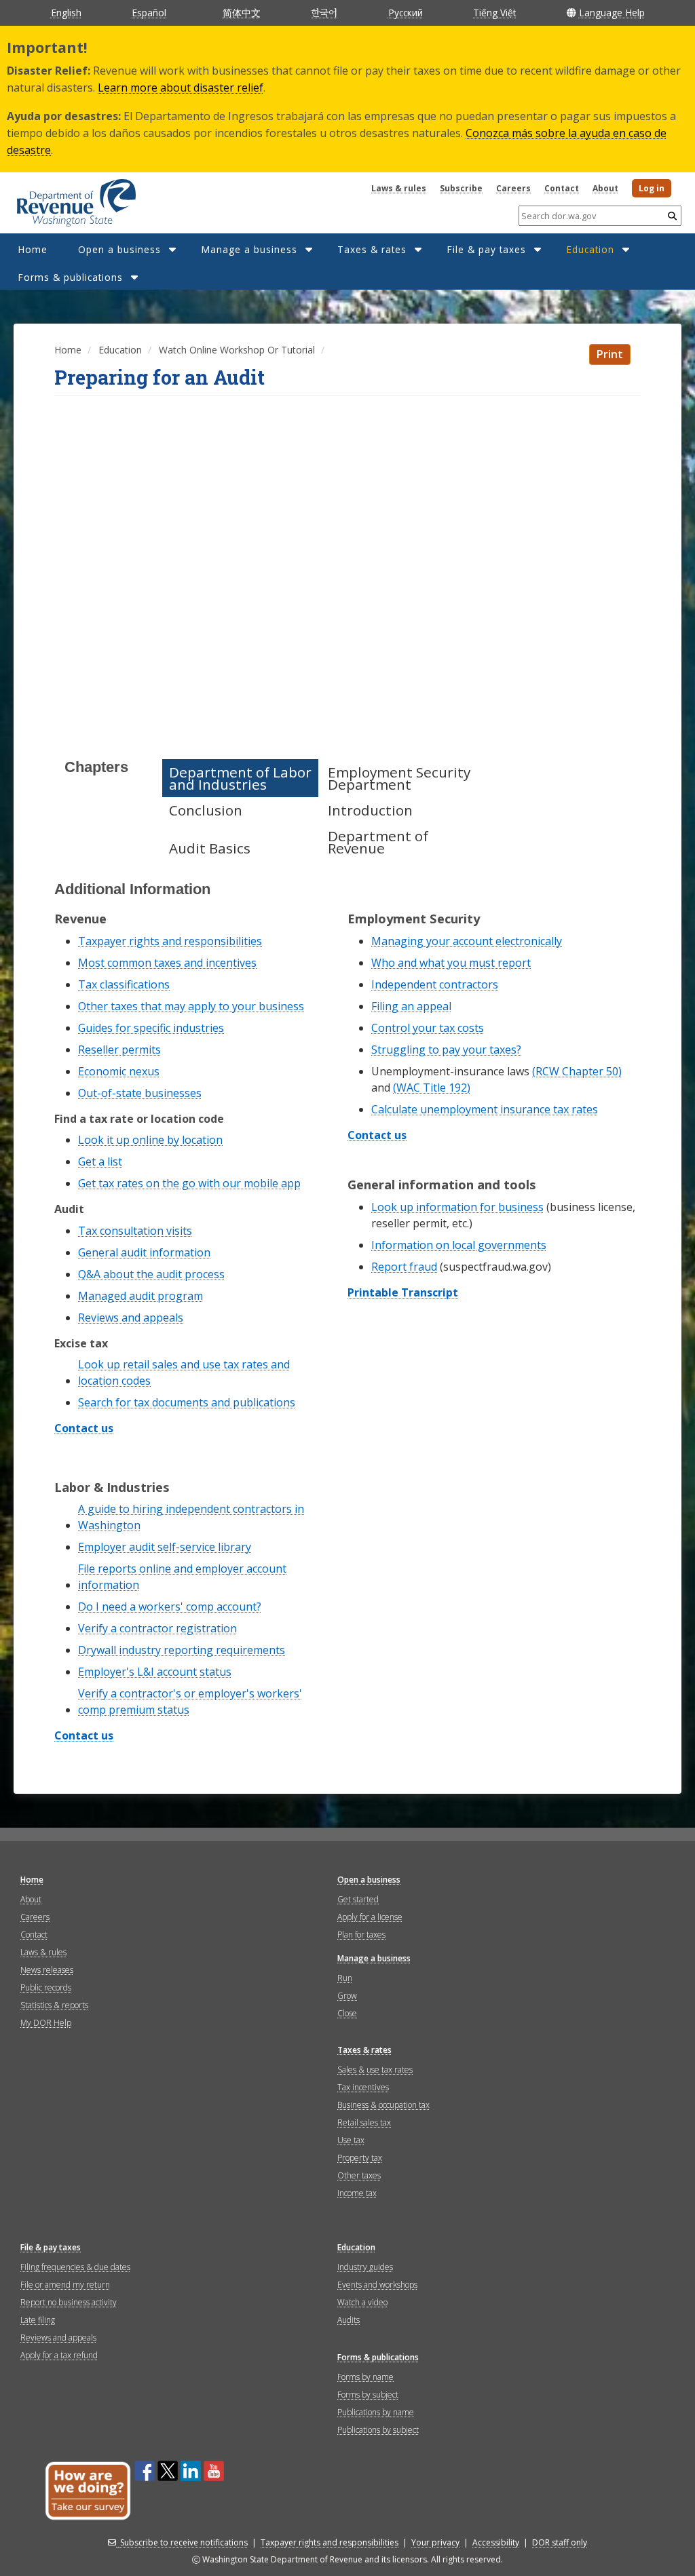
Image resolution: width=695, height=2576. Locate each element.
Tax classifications (124, 984)
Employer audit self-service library (165, 1547)
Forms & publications (70, 277)
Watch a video (362, 2302)
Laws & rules (399, 188)
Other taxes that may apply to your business (191, 1006)
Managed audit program (140, 1296)
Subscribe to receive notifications (184, 2542)
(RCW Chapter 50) (577, 1071)
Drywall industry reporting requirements (182, 1650)
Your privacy (435, 2542)
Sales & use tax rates (375, 2070)
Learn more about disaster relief (181, 88)
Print (610, 354)
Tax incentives (363, 2087)
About (605, 188)
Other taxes (359, 2175)
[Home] (59, 198)
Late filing (38, 2320)
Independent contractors (435, 984)
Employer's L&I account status (155, 1672)
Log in (652, 188)
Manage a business (249, 249)
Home (33, 249)
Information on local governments (459, 1245)
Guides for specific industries (151, 1028)
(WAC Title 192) (432, 1088)
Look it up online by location (150, 1140)
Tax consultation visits (135, 1231)
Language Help (612, 13)
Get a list (100, 1161)
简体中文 (242, 13)
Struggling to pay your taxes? (446, 1050)
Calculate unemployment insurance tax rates (485, 1109)
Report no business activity (69, 2302)
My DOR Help (46, 2023)
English (66, 13)
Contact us (84, 1429)
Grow (347, 1996)
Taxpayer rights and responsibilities (170, 941)
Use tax (351, 2140)
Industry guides (365, 2267)
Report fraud (404, 1267)
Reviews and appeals (131, 1318)
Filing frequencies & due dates (75, 2267)
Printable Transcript (403, 1293)
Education (590, 249)
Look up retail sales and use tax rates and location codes (184, 1372)
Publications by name (376, 2412)
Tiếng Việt (494, 13)
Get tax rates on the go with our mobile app (189, 1183)
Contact (562, 188)
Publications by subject (378, 2430)
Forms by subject (368, 2395)
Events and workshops (377, 2285)
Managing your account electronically (467, 941)
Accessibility (496, 2542)
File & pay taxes (486, 249)
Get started (358, 1899)
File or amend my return (65, 2285)
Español (149, 13)
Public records (46, 1987)
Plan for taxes (361, 1935)
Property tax (360, 2158)
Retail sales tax (364, 2122)
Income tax (357, 2193)
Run (345, 1978)
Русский (406, 13)
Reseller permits (119, 1050)
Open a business (119, 249)
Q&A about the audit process (151, 1274)
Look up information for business (457, 1207)
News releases (47, 1970)
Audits (349, 2320)
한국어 (324, 12)
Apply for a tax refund (59, 2355)
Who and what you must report (451, 963)
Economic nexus (119, 1071)
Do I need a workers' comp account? (170, 1607)
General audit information (144, 1252)
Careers (513, 188)
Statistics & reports (54, 2005)
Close (347, 2013)
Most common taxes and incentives (167, 963)
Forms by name (365, 2377)
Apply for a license (370, 1917)
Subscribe (461, 188)
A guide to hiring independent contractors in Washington (191, 1517)
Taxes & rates (372, 249)
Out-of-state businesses (140, 1093)
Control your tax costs (428, 1028)
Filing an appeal (411, 1006)
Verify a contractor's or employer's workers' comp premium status (190, 1702)
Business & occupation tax (383, 2105)
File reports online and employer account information (182, 1577)
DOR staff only (560, 2542)
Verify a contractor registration (157, 1628)
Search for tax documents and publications (187, 1402)
